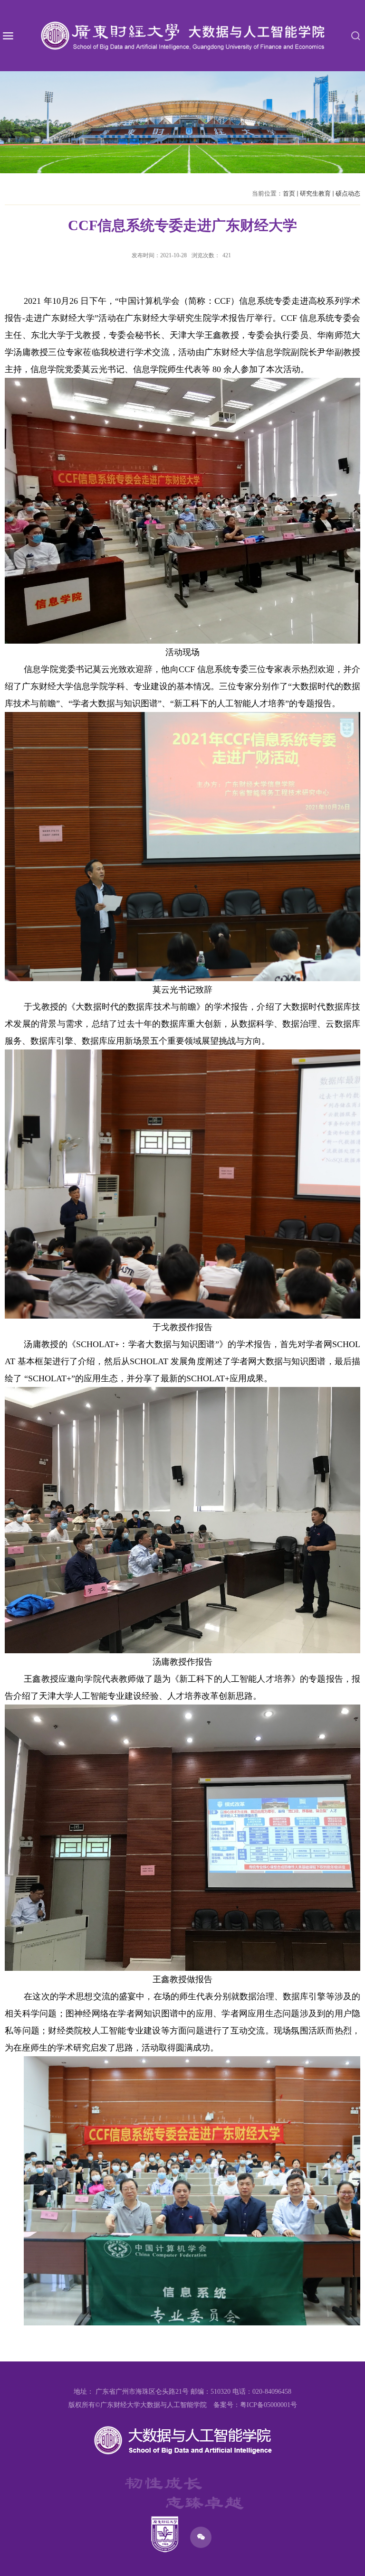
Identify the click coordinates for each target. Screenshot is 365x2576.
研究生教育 (315, 193)
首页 (289, 193)
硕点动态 (348, 193)
